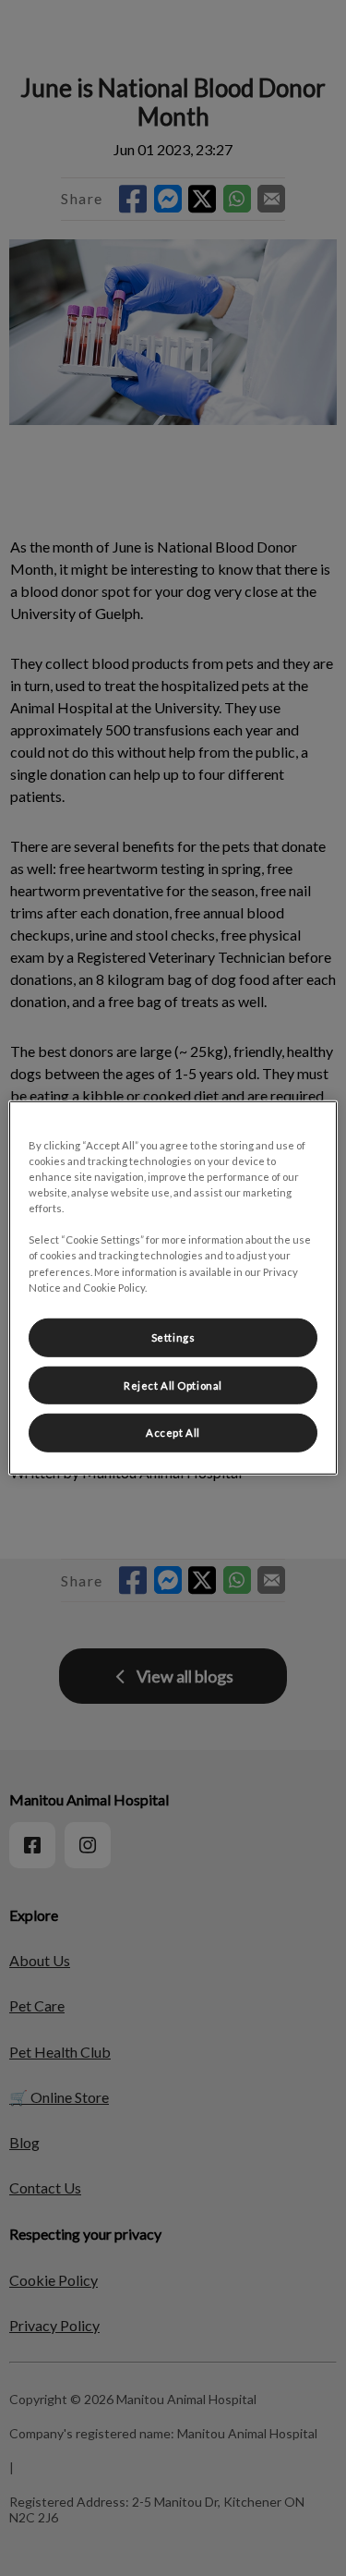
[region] (173, 1288)
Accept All (173, 1433)
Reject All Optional (173, 1385)
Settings (173, 1337)
